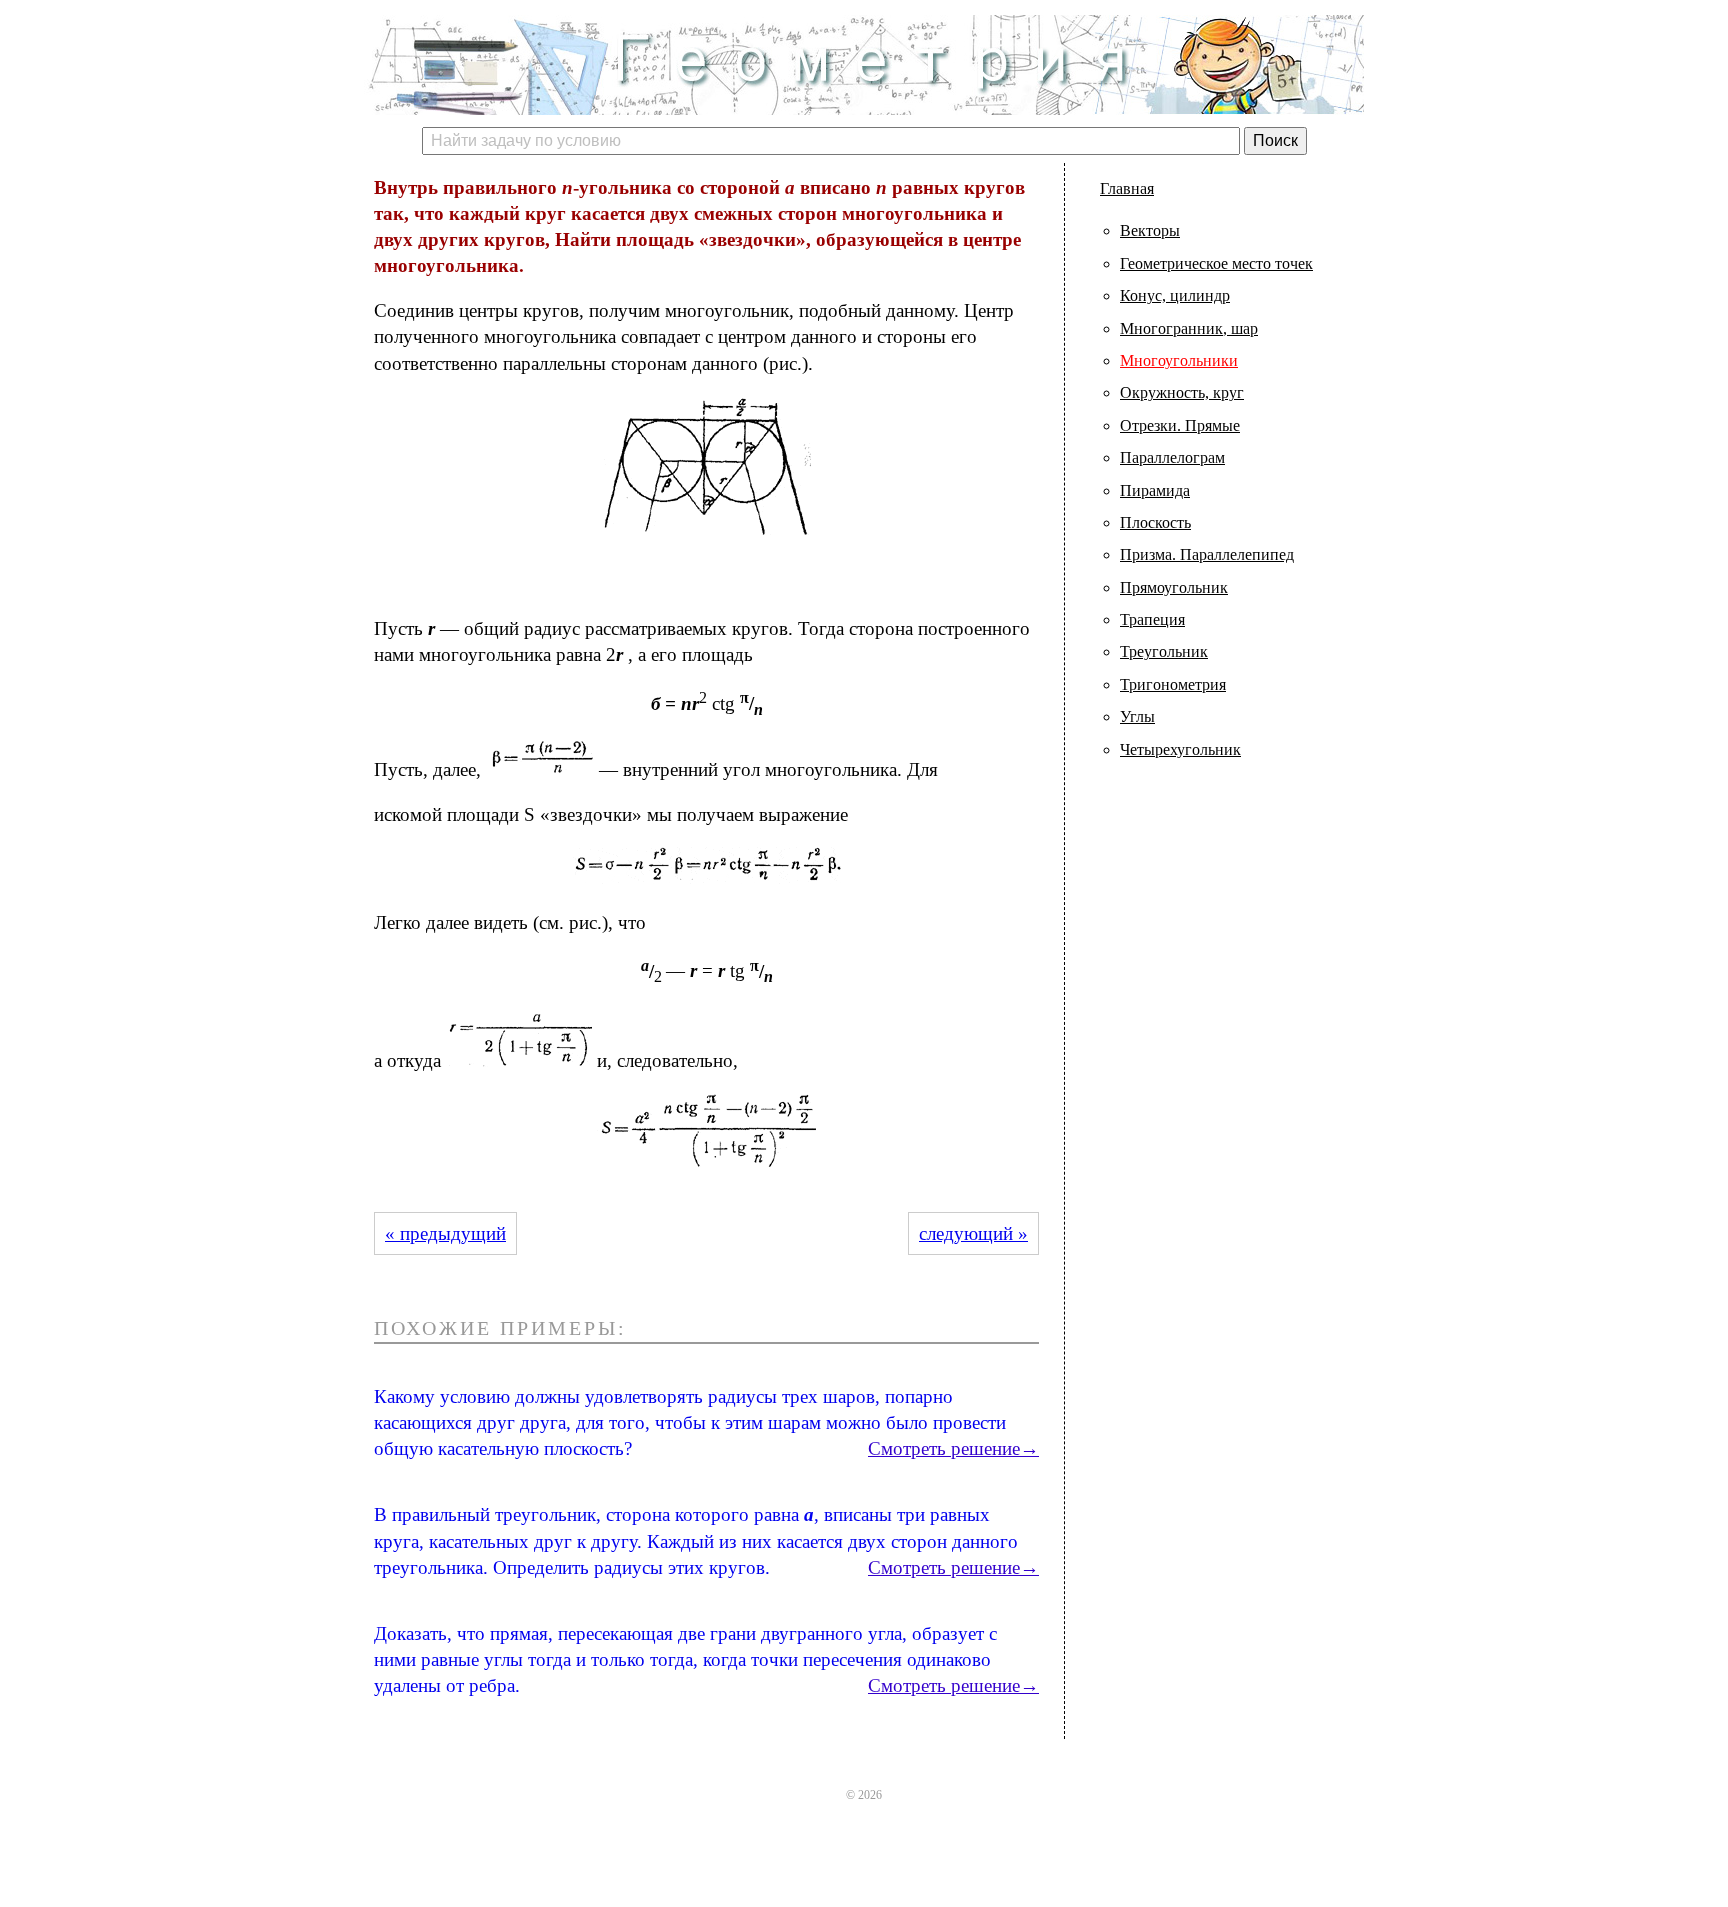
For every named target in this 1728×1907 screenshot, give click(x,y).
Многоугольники (1179, 360)
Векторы (1150, 230)
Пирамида (1155, 490)
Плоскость (1155, 522)
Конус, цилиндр (1175, 295)
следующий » (973, 1233)
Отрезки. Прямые (1180, 425)
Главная (1127, 188)
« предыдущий (445, 1233)
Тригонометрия (1173, 684)
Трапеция (1152, 619)
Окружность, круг (1182, 392)
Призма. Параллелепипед (1207, 554)
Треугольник (1164, 651)
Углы (1137, 716)
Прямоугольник (1174, 587)
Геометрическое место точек (1216, 263)
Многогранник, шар (1189, 328)
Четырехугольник (1180, 749)
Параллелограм (1172, 457)
